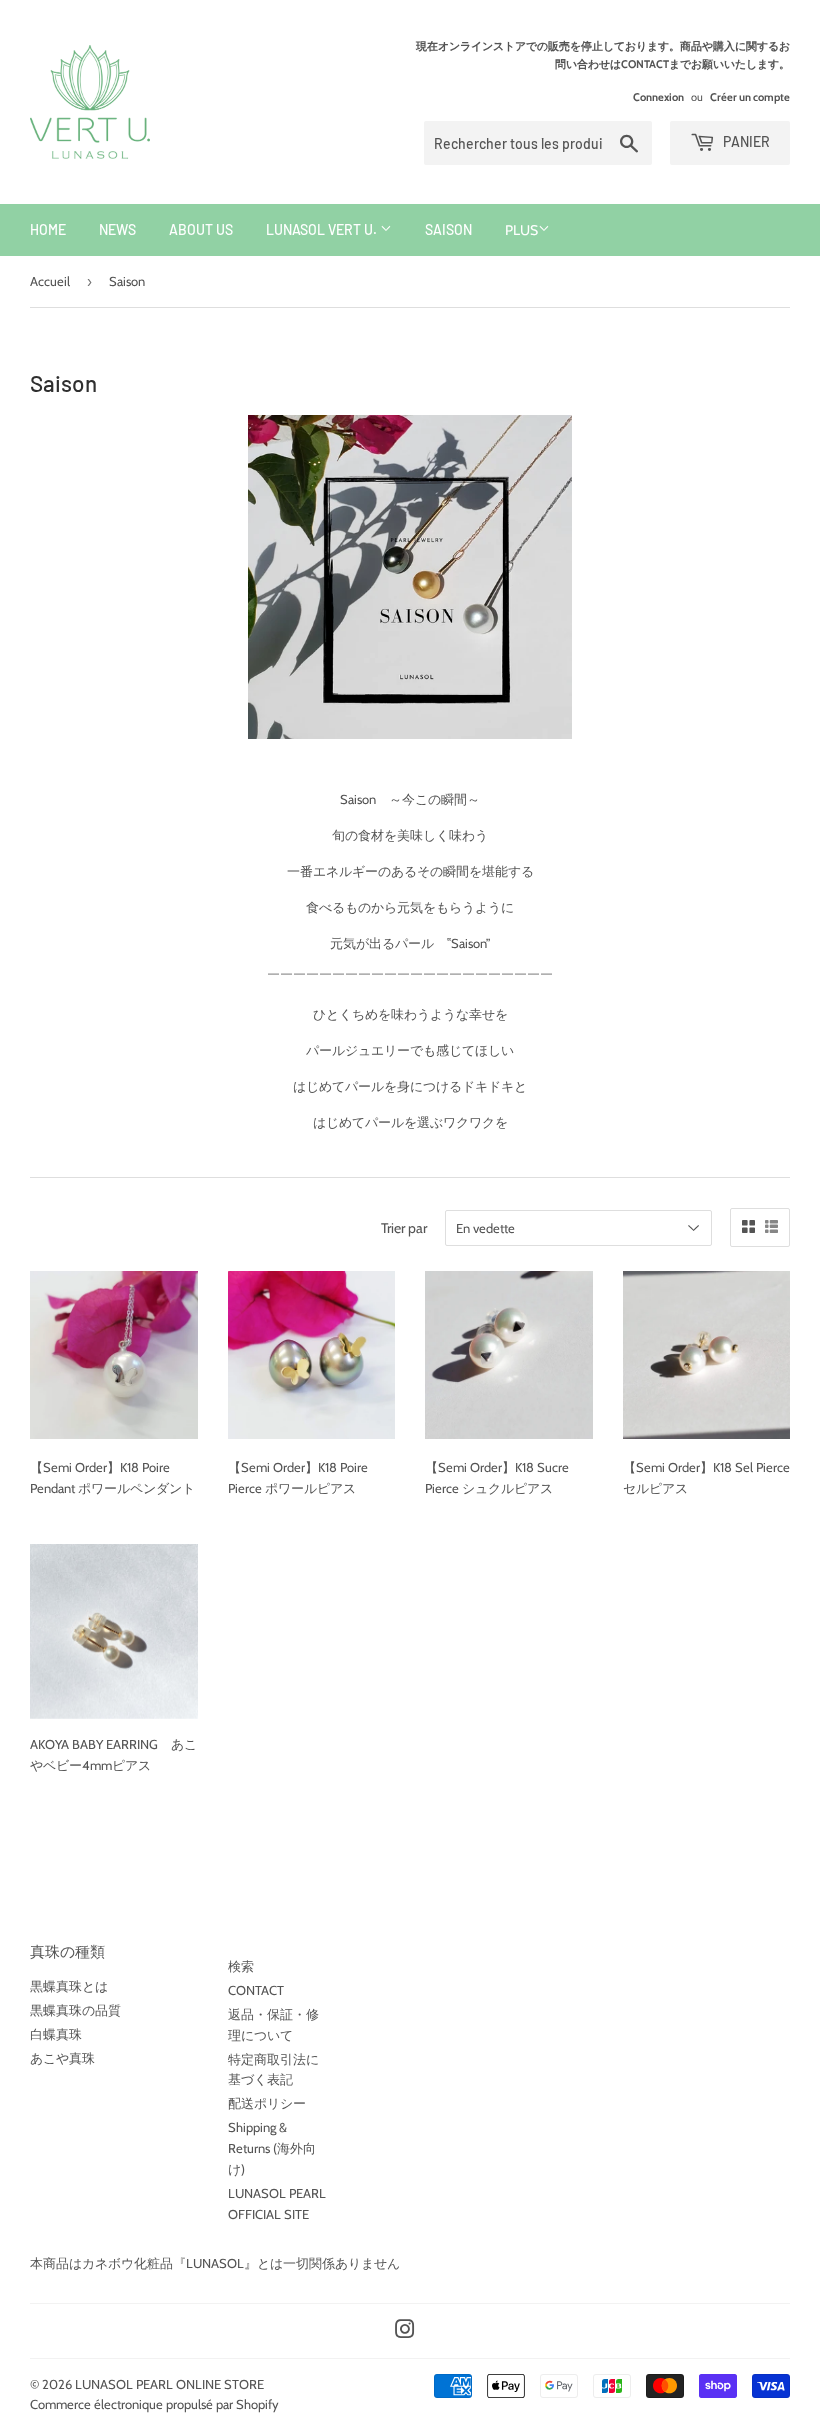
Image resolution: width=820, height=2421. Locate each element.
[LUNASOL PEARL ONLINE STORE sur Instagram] (405, 2332)
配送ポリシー (267, 2103)
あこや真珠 (62, 2058)
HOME (48, 229)
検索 (241, 1966)
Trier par (404, 1228)
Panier (745, 141)
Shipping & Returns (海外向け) (272, 2148)
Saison (448, 229)
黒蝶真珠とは (69, 1986)
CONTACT (256, 1990)
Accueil (50, 281)
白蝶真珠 (56, 2034)
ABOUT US (201, 229)
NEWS (117, 229)
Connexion (658, 97)
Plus (521, 230)
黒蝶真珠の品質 (75, 2010)
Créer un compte (750, 97)
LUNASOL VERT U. (323, 229)
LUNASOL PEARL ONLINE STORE (169, 2384)
